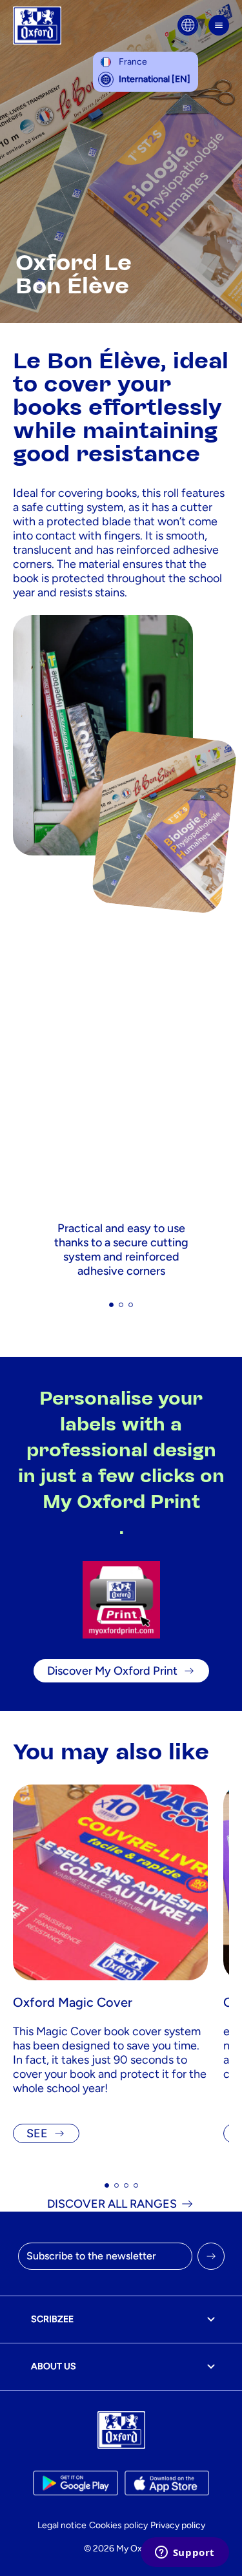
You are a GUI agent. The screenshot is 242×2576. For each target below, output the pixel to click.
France (133, 62)
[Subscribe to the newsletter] (211, 2256)
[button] (111, 1305)
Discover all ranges (112, 2204)
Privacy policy (178, 2525)
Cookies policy (118, 2525)
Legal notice (62, 2525)
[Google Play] (75, 2483)
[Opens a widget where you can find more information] (185, 2553)
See (37, 2133)
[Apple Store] (167, 2483)
